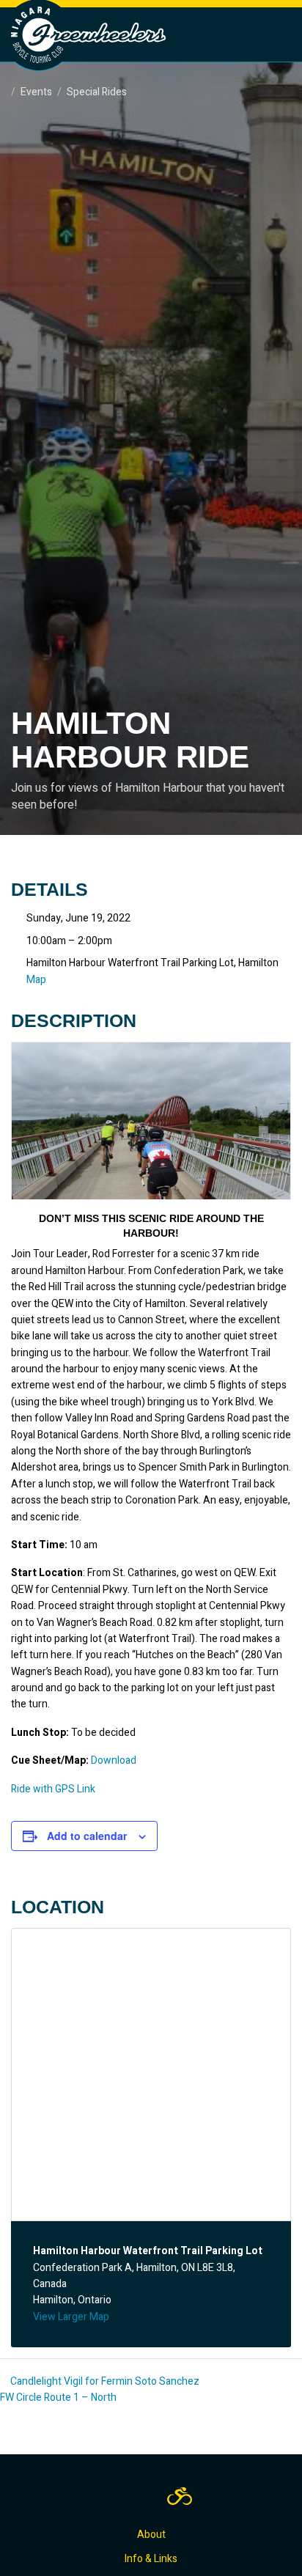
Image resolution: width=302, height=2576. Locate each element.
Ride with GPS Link (53, 1789)
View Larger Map (71, 2317)
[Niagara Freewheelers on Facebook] (117, 2496)
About (151, 2535)
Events (36, 92)
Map (36, 980)
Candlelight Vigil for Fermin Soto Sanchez (104, 2381)
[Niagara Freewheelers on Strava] (146, 2496)
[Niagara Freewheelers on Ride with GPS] (180, 2496)
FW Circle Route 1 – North (59, 2397)
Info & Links (151, 2559)
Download (114, 1760)
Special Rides (97, 92)
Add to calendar (87, 1836)
